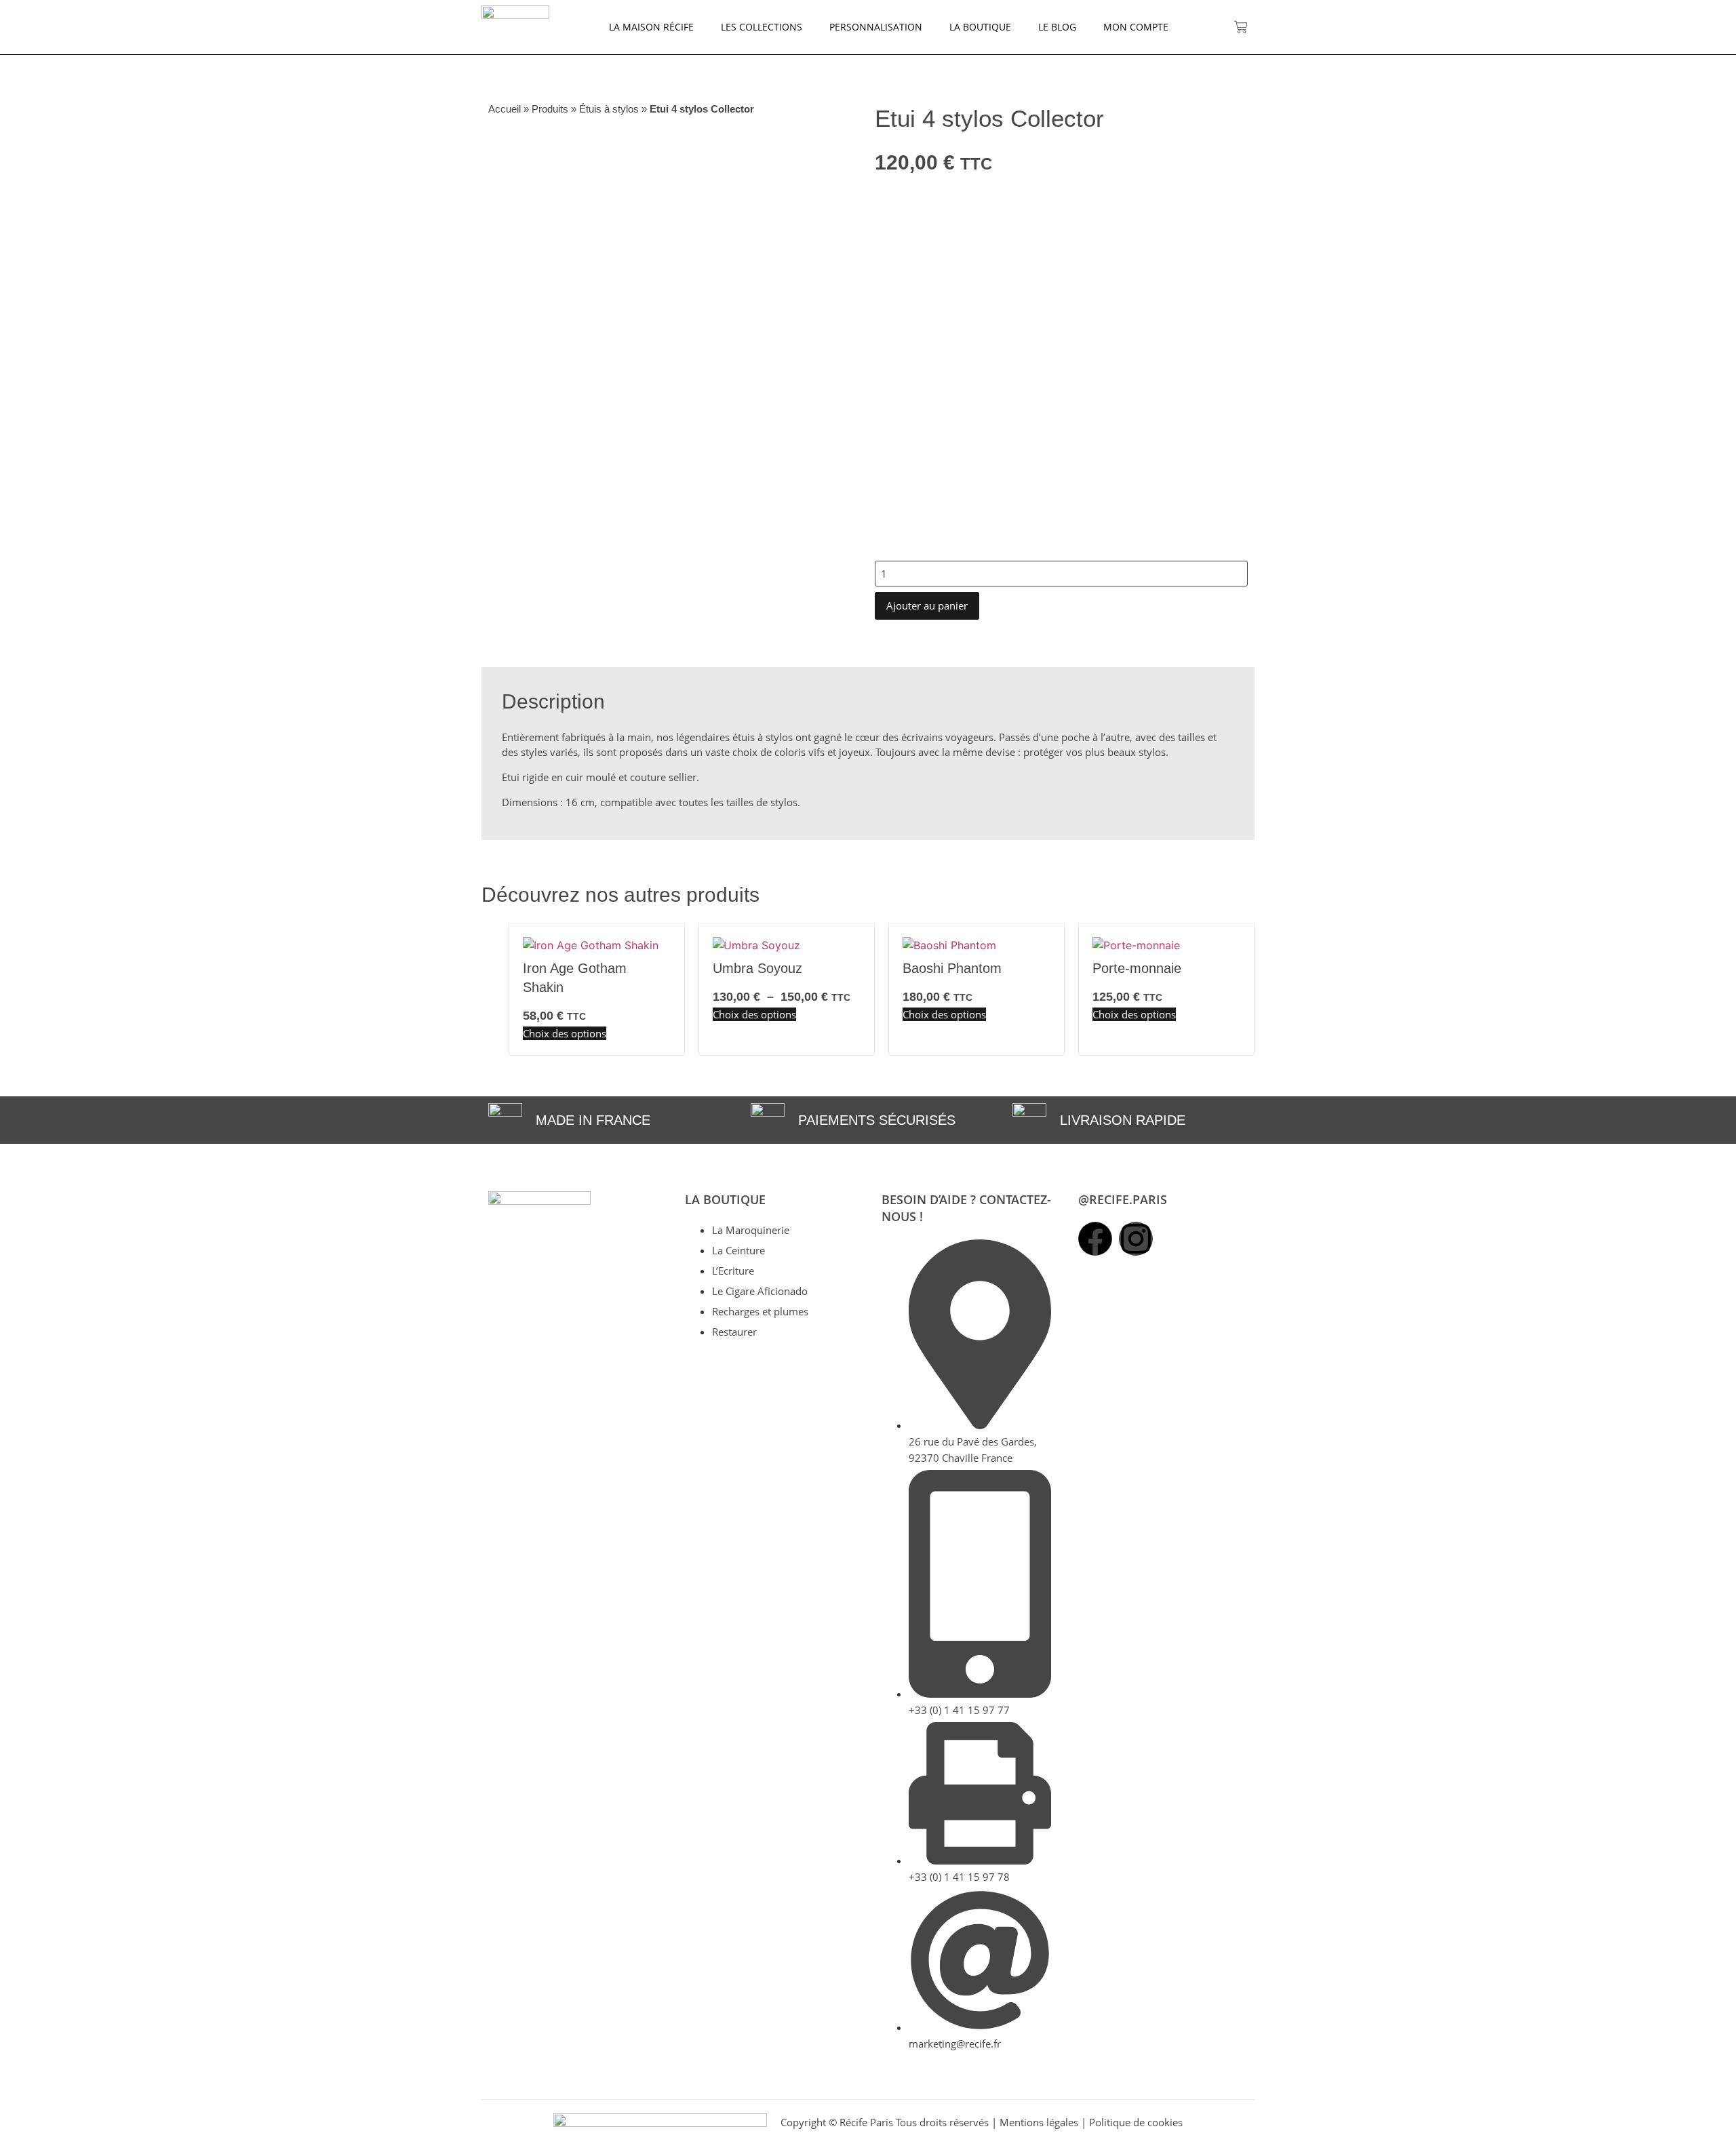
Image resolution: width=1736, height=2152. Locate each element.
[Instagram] (1136, 1239)
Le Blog (1057, 27)
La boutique (980, 27)
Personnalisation (876, 27)
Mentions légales (1039, 2122)
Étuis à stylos (609, 109)
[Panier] (1241, 27)
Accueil (505, 109)
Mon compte (1136, 27)
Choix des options (565, 1033)
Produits (550, 109)
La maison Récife (651, 27)
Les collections (762, 27)
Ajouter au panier (927, 605)
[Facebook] (1095, 1239)
